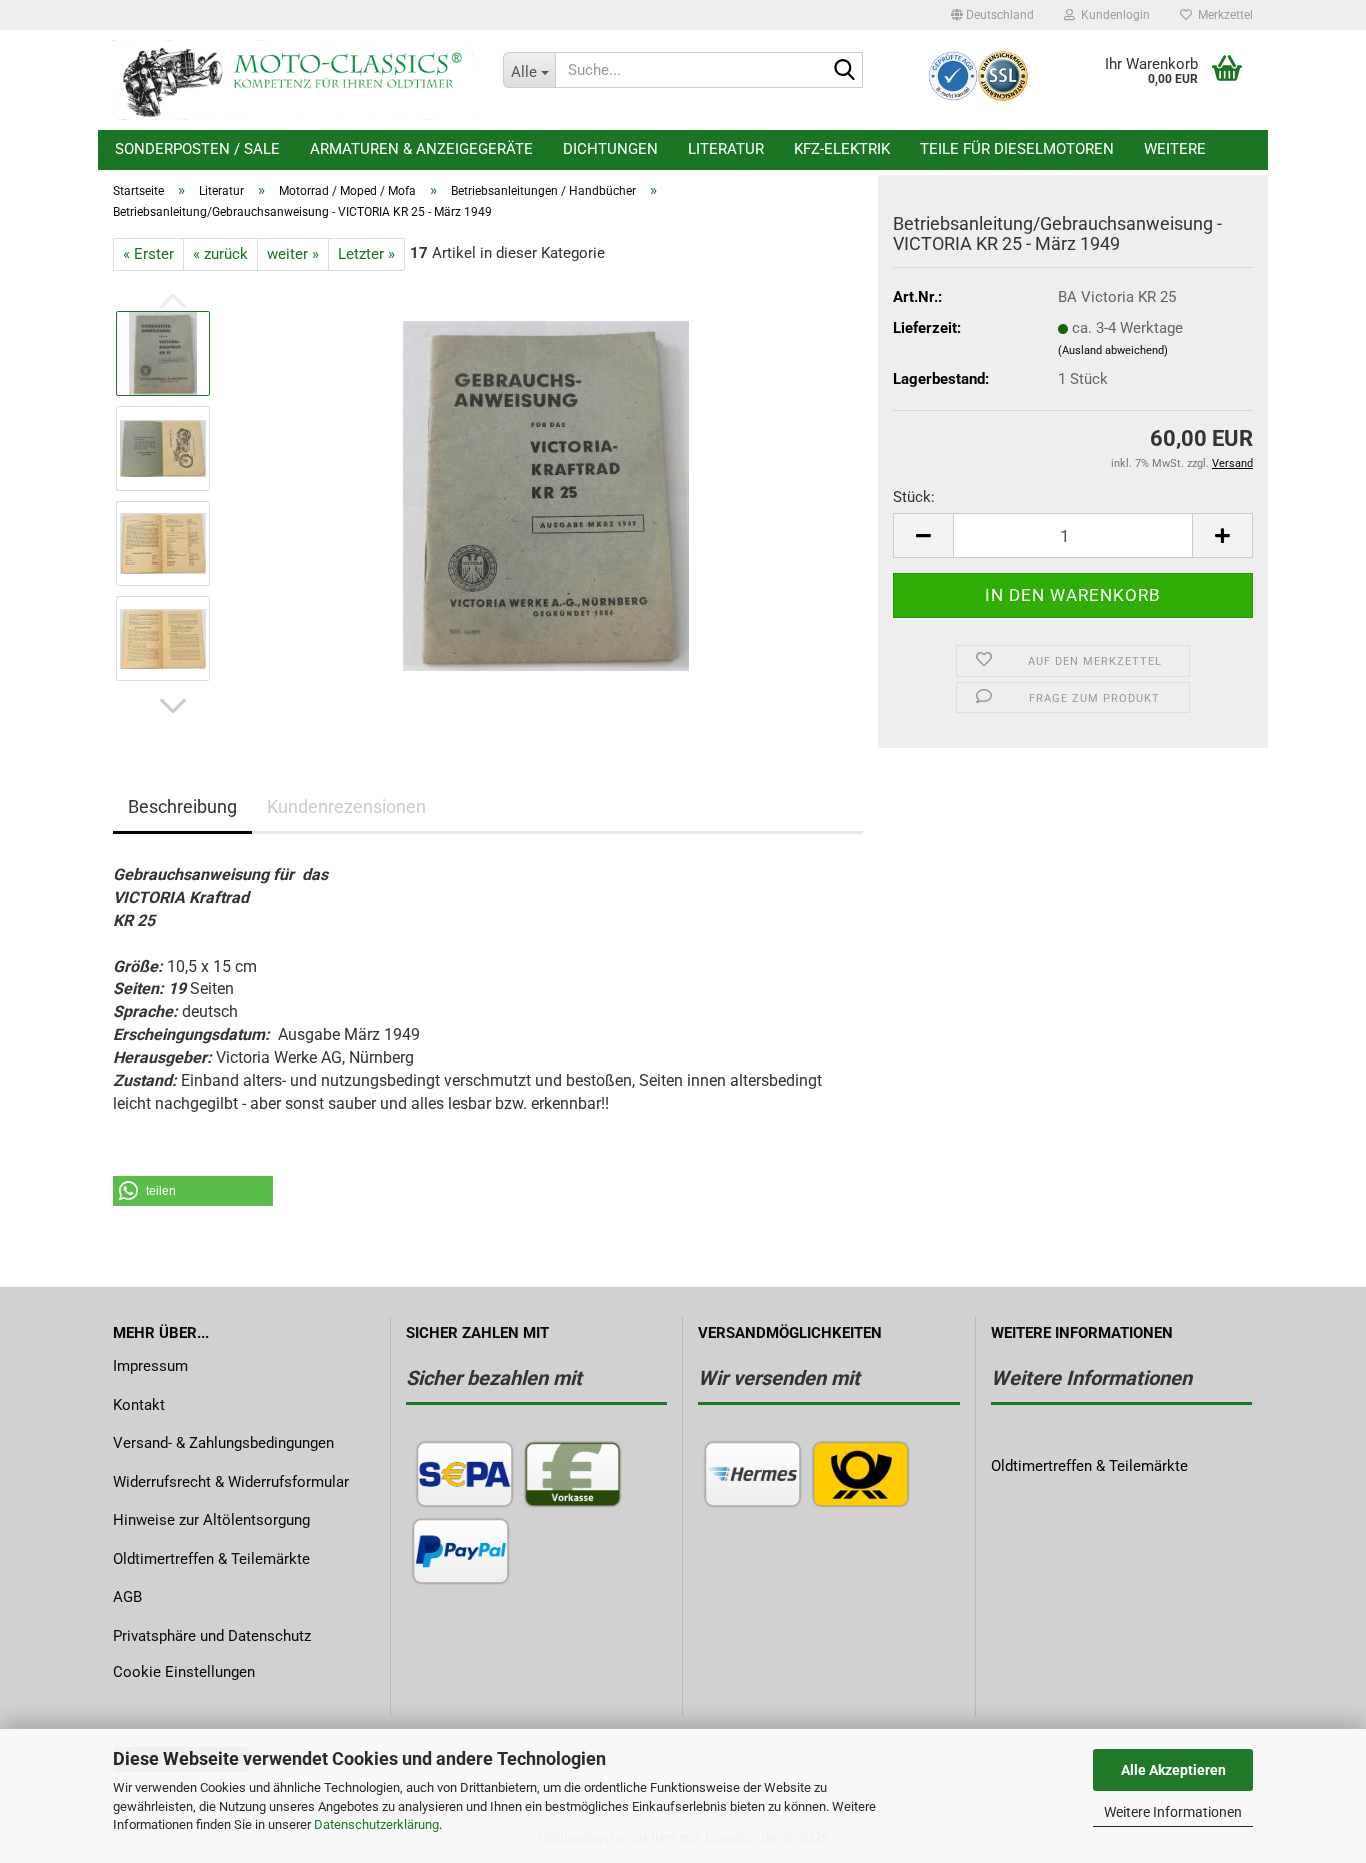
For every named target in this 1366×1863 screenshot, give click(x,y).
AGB (127, 1597)
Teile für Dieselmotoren (1017, 149)
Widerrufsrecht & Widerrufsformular (231, 1482)
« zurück (220, 254)
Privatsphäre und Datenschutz (212, 1636)
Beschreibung (182, 806)
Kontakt (139, 1405)
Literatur (726, 149)
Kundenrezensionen (346, 806)
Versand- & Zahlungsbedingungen (223, 1443)
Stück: (914, 497)
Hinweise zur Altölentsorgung (211, 1520)
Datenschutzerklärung (376, 1824)
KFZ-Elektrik (842, 149)
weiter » (293, 254)
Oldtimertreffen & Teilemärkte (211, 1559)
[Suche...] (844, 71)
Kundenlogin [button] (1112, 15)
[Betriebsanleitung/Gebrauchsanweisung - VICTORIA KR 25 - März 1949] (546, 495)
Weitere (1175, 149)
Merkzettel (1222, 15)
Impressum (150, 1366)
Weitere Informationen (1173, 1812)
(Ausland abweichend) (1113, 350)
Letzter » (366, 254)
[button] (992, 15)
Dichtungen (610, 149)
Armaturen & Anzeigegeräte (421, 149)
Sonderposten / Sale (197, 149)
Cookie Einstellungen (184, 1672)
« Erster (148, 254)
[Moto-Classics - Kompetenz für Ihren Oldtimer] (293, 80)
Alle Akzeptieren (1173, 1770)
